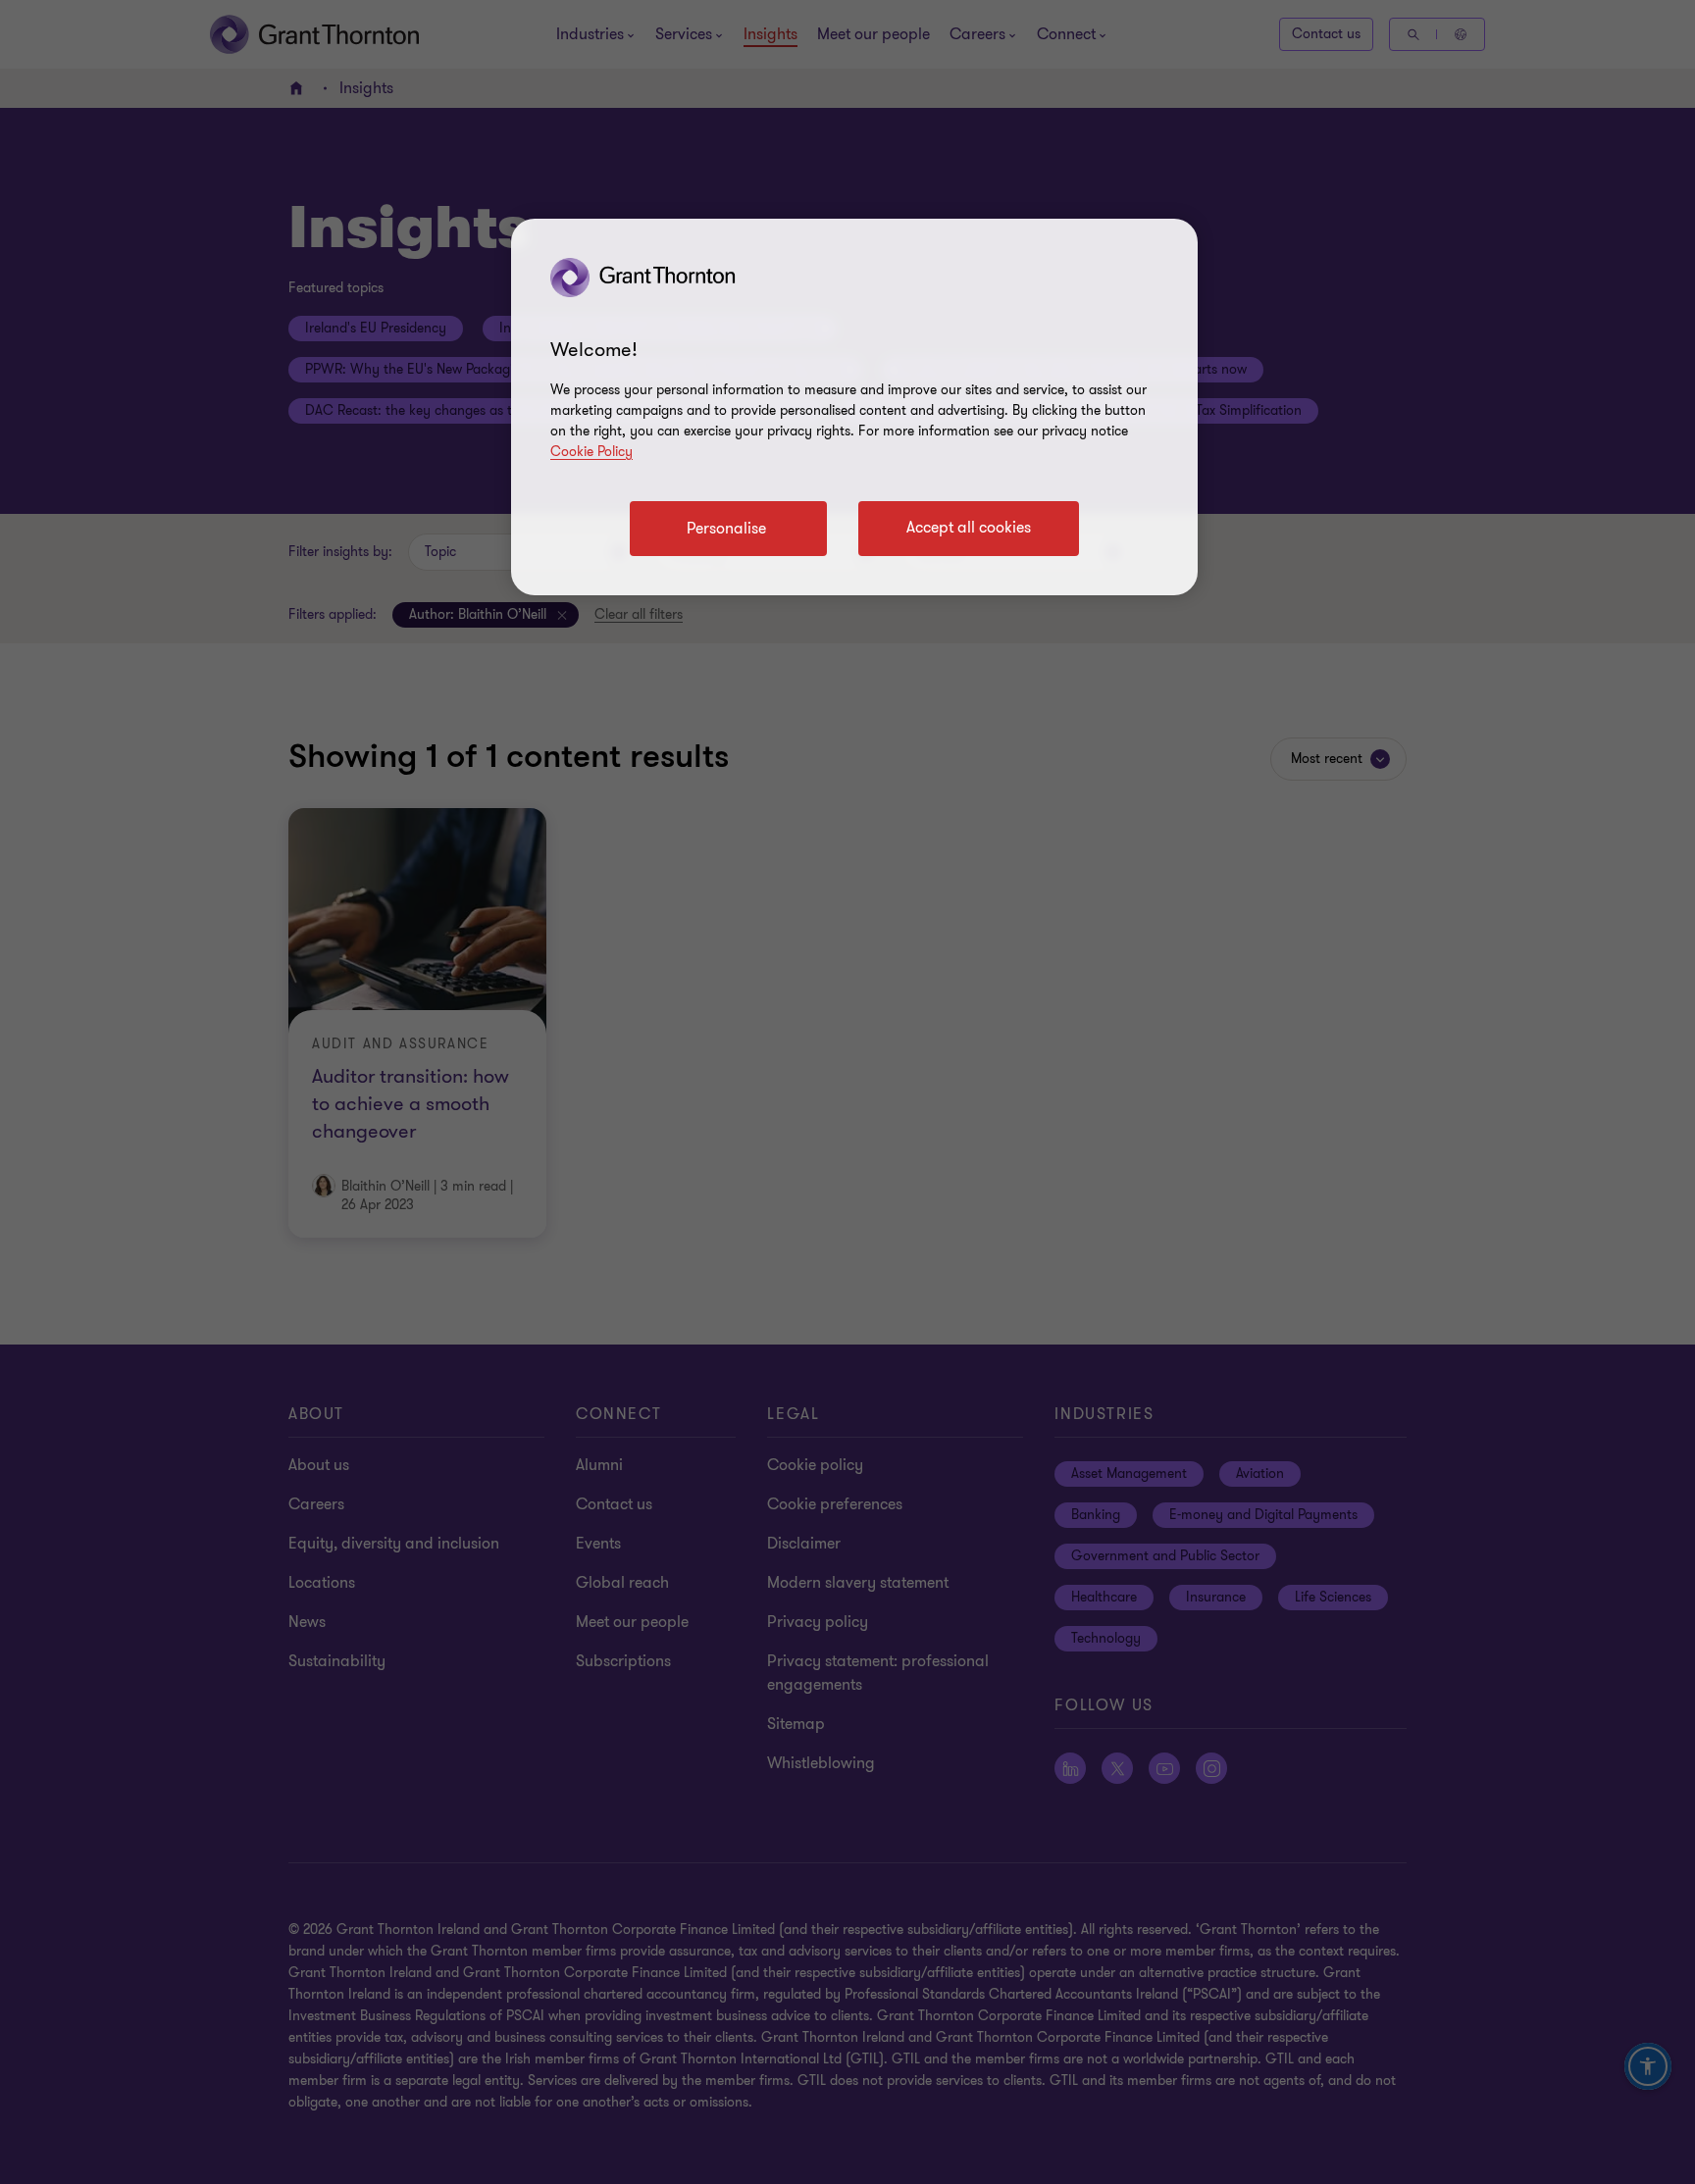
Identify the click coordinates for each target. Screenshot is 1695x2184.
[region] (854, 407)
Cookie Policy (591, 452)
